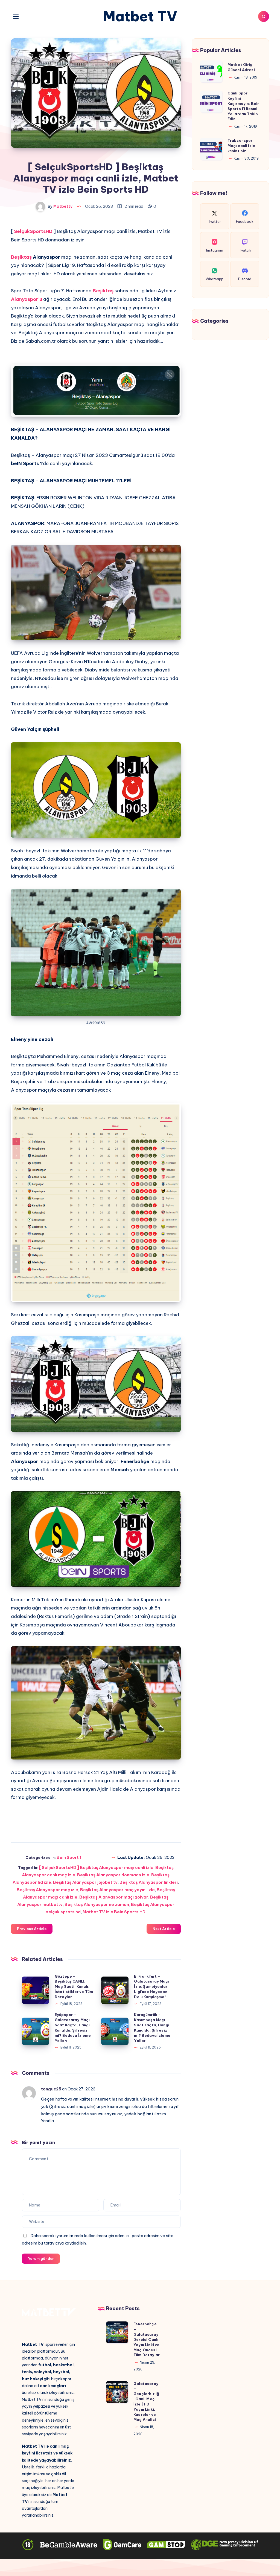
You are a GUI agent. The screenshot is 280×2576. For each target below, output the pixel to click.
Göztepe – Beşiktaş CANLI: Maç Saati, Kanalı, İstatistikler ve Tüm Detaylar (74, 1987)
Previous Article (32, 1929)
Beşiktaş (22, 257)
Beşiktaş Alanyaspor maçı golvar (114, 1897)
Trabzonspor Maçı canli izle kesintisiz (241, 146)
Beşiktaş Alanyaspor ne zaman (97, 1904)
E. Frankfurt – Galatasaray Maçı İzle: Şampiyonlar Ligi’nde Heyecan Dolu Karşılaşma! (151, 1987)
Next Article (164, 1929)
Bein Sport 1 (69, 1857)
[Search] (264, 16)
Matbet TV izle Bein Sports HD (114, 1912)
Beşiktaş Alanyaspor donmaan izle (113, 1875)
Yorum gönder (41, 2258)
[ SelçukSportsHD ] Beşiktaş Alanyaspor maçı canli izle (96, 1867)
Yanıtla (47, 2121)
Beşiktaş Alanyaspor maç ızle (47, 1890)
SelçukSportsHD (33, 231)
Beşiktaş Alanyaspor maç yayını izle (117, 1890)
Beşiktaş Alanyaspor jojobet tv (85, 1882)
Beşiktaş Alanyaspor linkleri (149, 1882)
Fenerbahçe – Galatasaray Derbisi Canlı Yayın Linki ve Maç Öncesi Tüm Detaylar (147, 2339)
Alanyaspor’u (27, 299)
